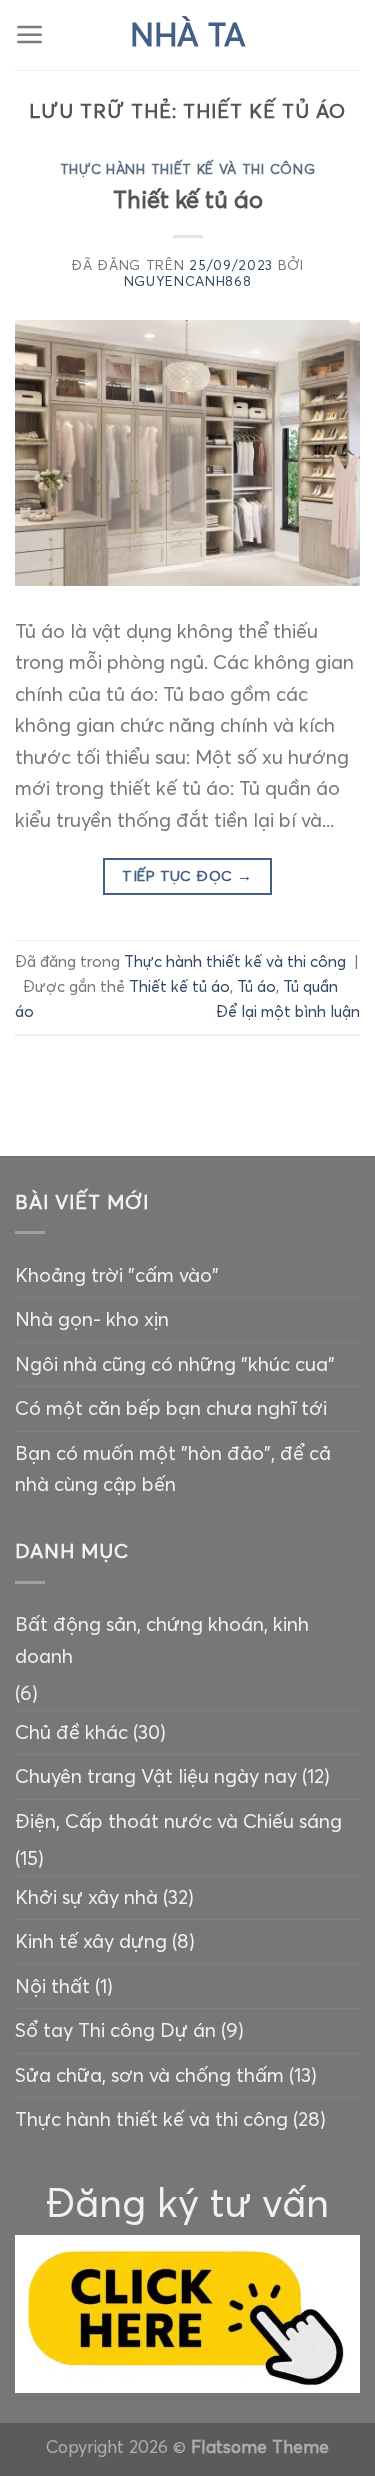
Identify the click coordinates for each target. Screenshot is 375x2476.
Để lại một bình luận (288, 1011)
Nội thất (52, 1986)
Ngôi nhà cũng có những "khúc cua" (175, 1364)
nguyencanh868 (188, 281)
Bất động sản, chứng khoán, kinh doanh (162, 1640)
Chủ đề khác (71, 1732)
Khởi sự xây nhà (86, 1897)
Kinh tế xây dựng (91, 1941)
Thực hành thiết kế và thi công (188, 169)
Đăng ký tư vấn (187, 2202)
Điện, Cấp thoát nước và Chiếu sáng (178, 1821)
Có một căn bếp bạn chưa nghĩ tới (171, 1408)
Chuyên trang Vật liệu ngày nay (156, 1776)
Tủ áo (256, 986)
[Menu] (30, 35)
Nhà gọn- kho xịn (92, 1319)
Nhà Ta (188, 35)
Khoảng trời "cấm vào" (117, 1275)
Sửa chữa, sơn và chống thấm (149, 2075)
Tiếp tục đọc (187, 876)
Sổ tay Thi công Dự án (115, 2030)
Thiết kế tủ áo (188, 199)
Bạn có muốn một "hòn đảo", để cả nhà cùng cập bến (173, 1469)
